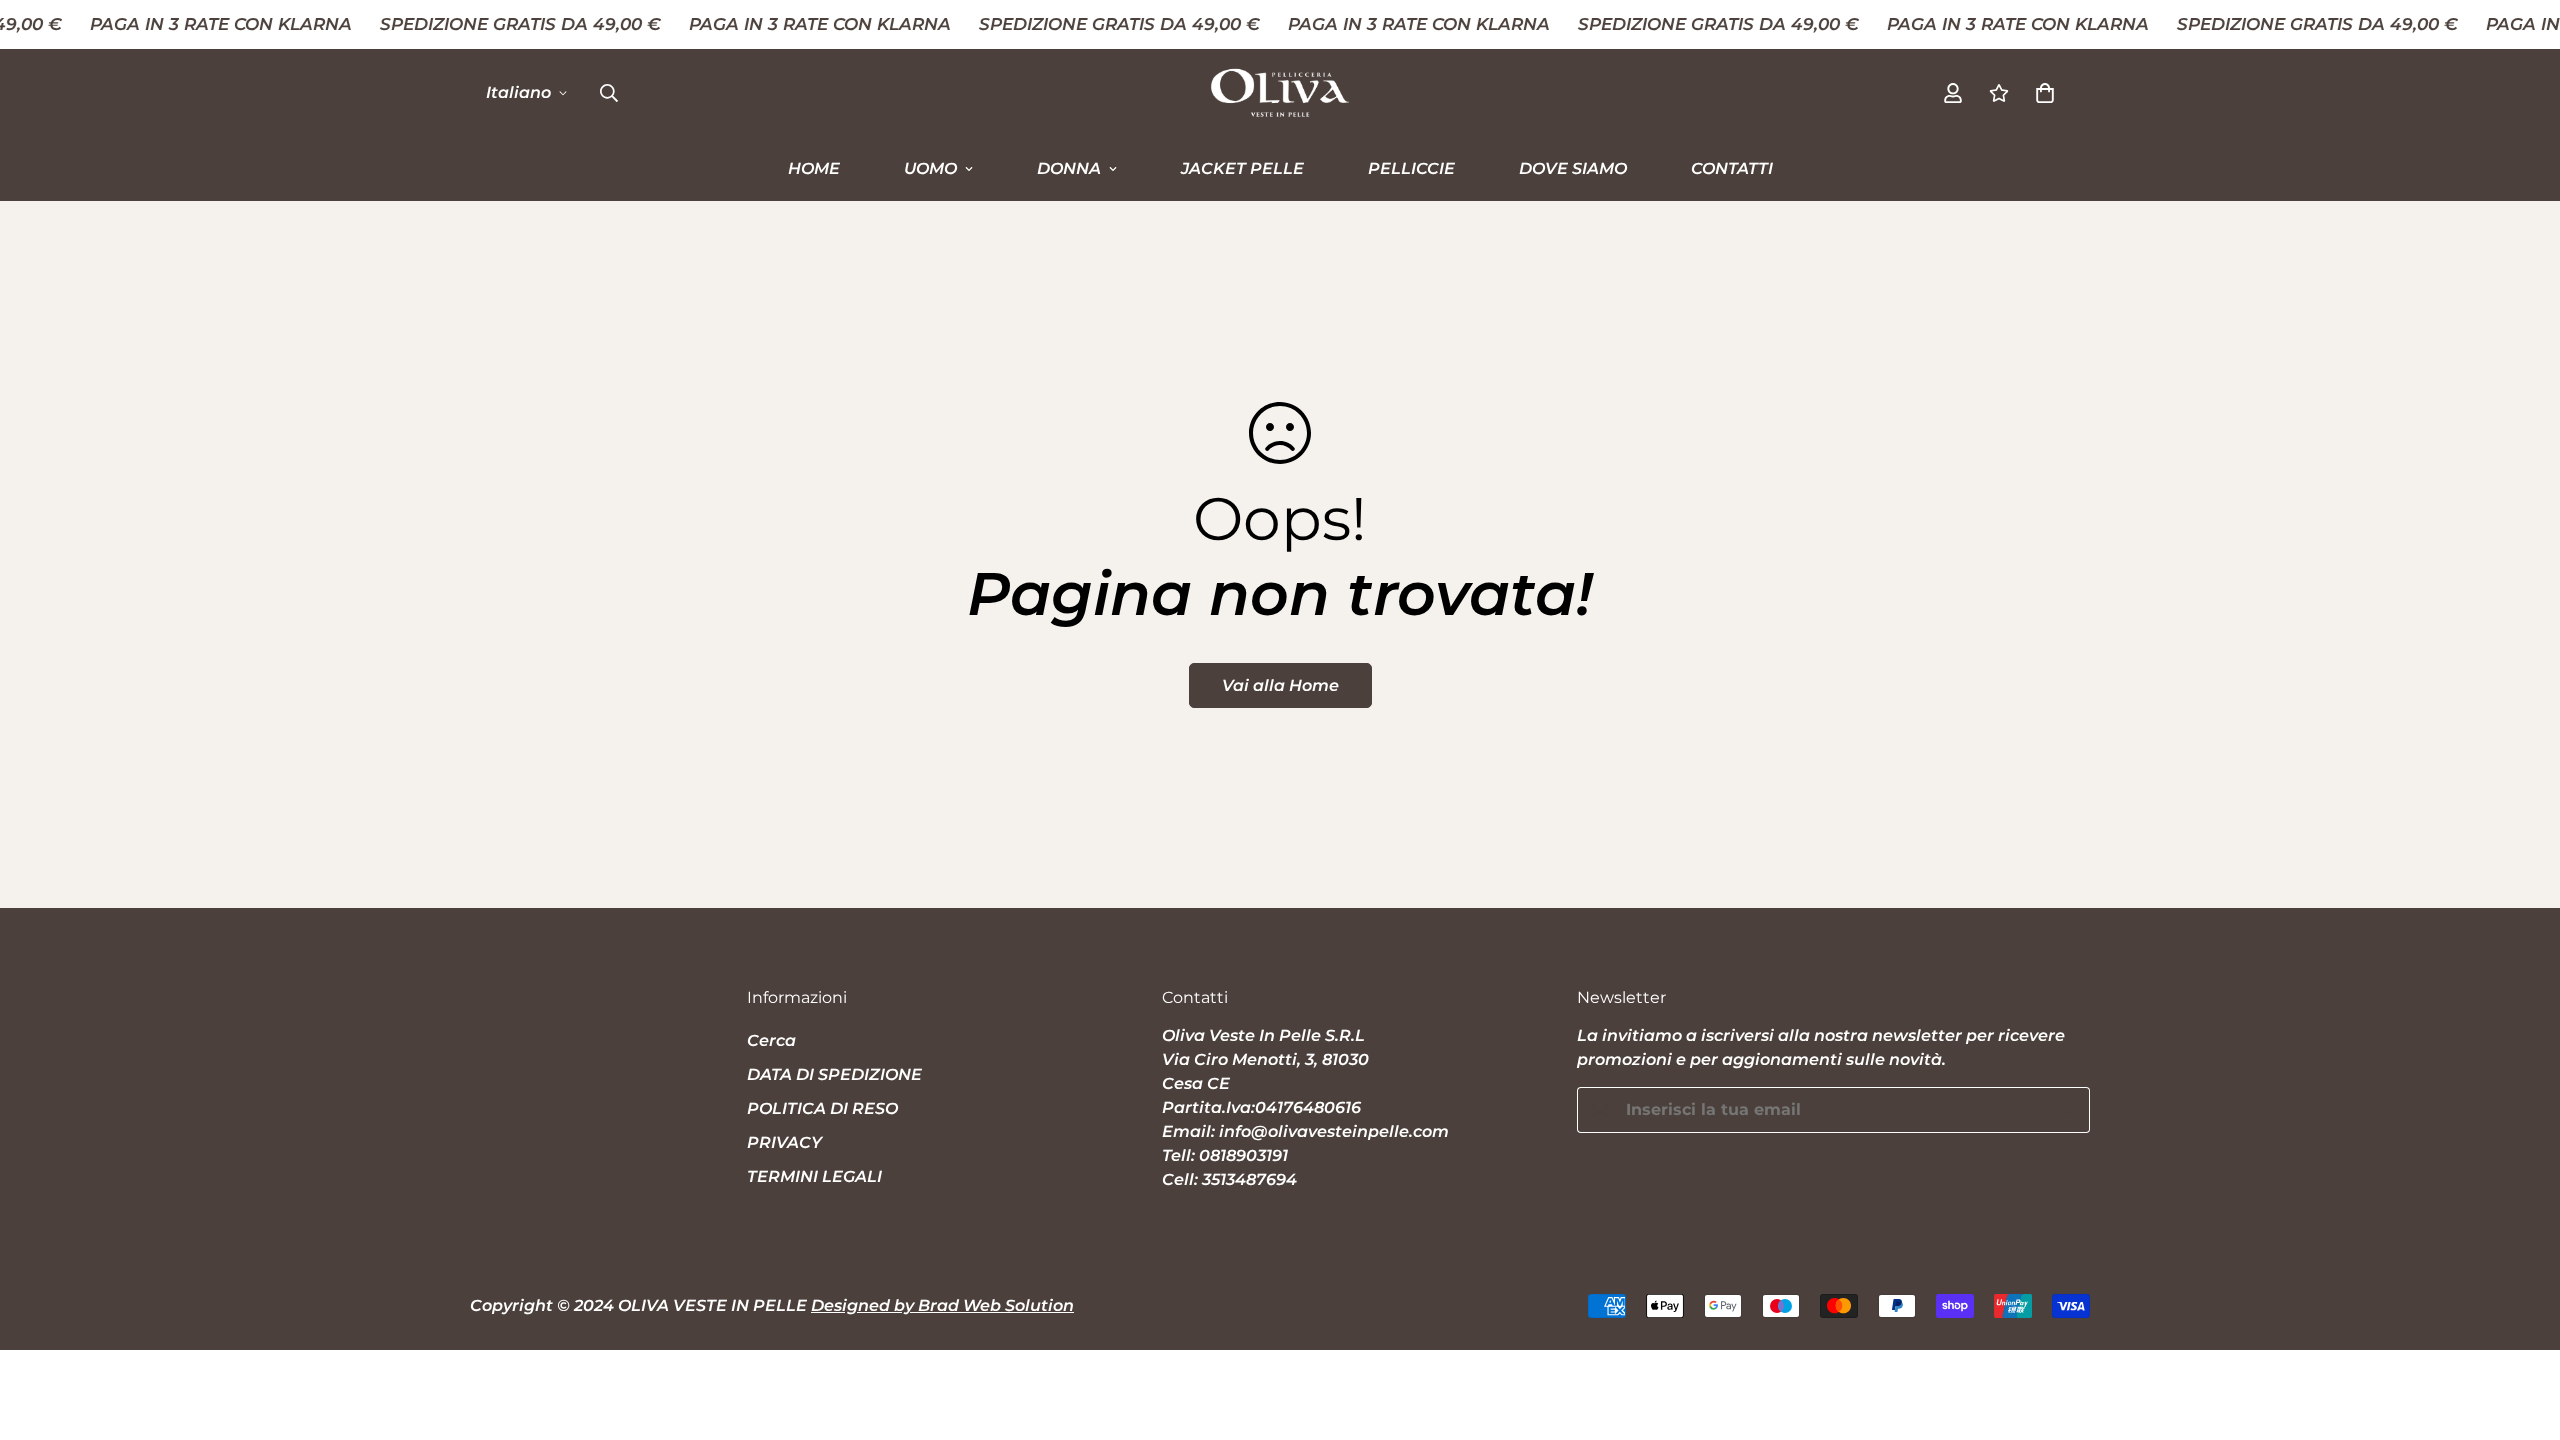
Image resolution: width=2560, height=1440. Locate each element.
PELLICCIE (1411, 167)
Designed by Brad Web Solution (942, 1305)
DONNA (1069, 167)
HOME (814, 167)
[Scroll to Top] (2521, 1331)
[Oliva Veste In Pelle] (1280, 93)
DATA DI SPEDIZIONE (834, 1074)
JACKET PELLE (1242, 167)
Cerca (771, 1040)
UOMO (930, 167)
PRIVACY (784, 1142)
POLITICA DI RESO (822, 1108)
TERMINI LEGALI (814, 1176)
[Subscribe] (2067, 1110)
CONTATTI (1732, 167)
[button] (2045, 92)
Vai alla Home (1280, 685)
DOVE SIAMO (1573, 167)
